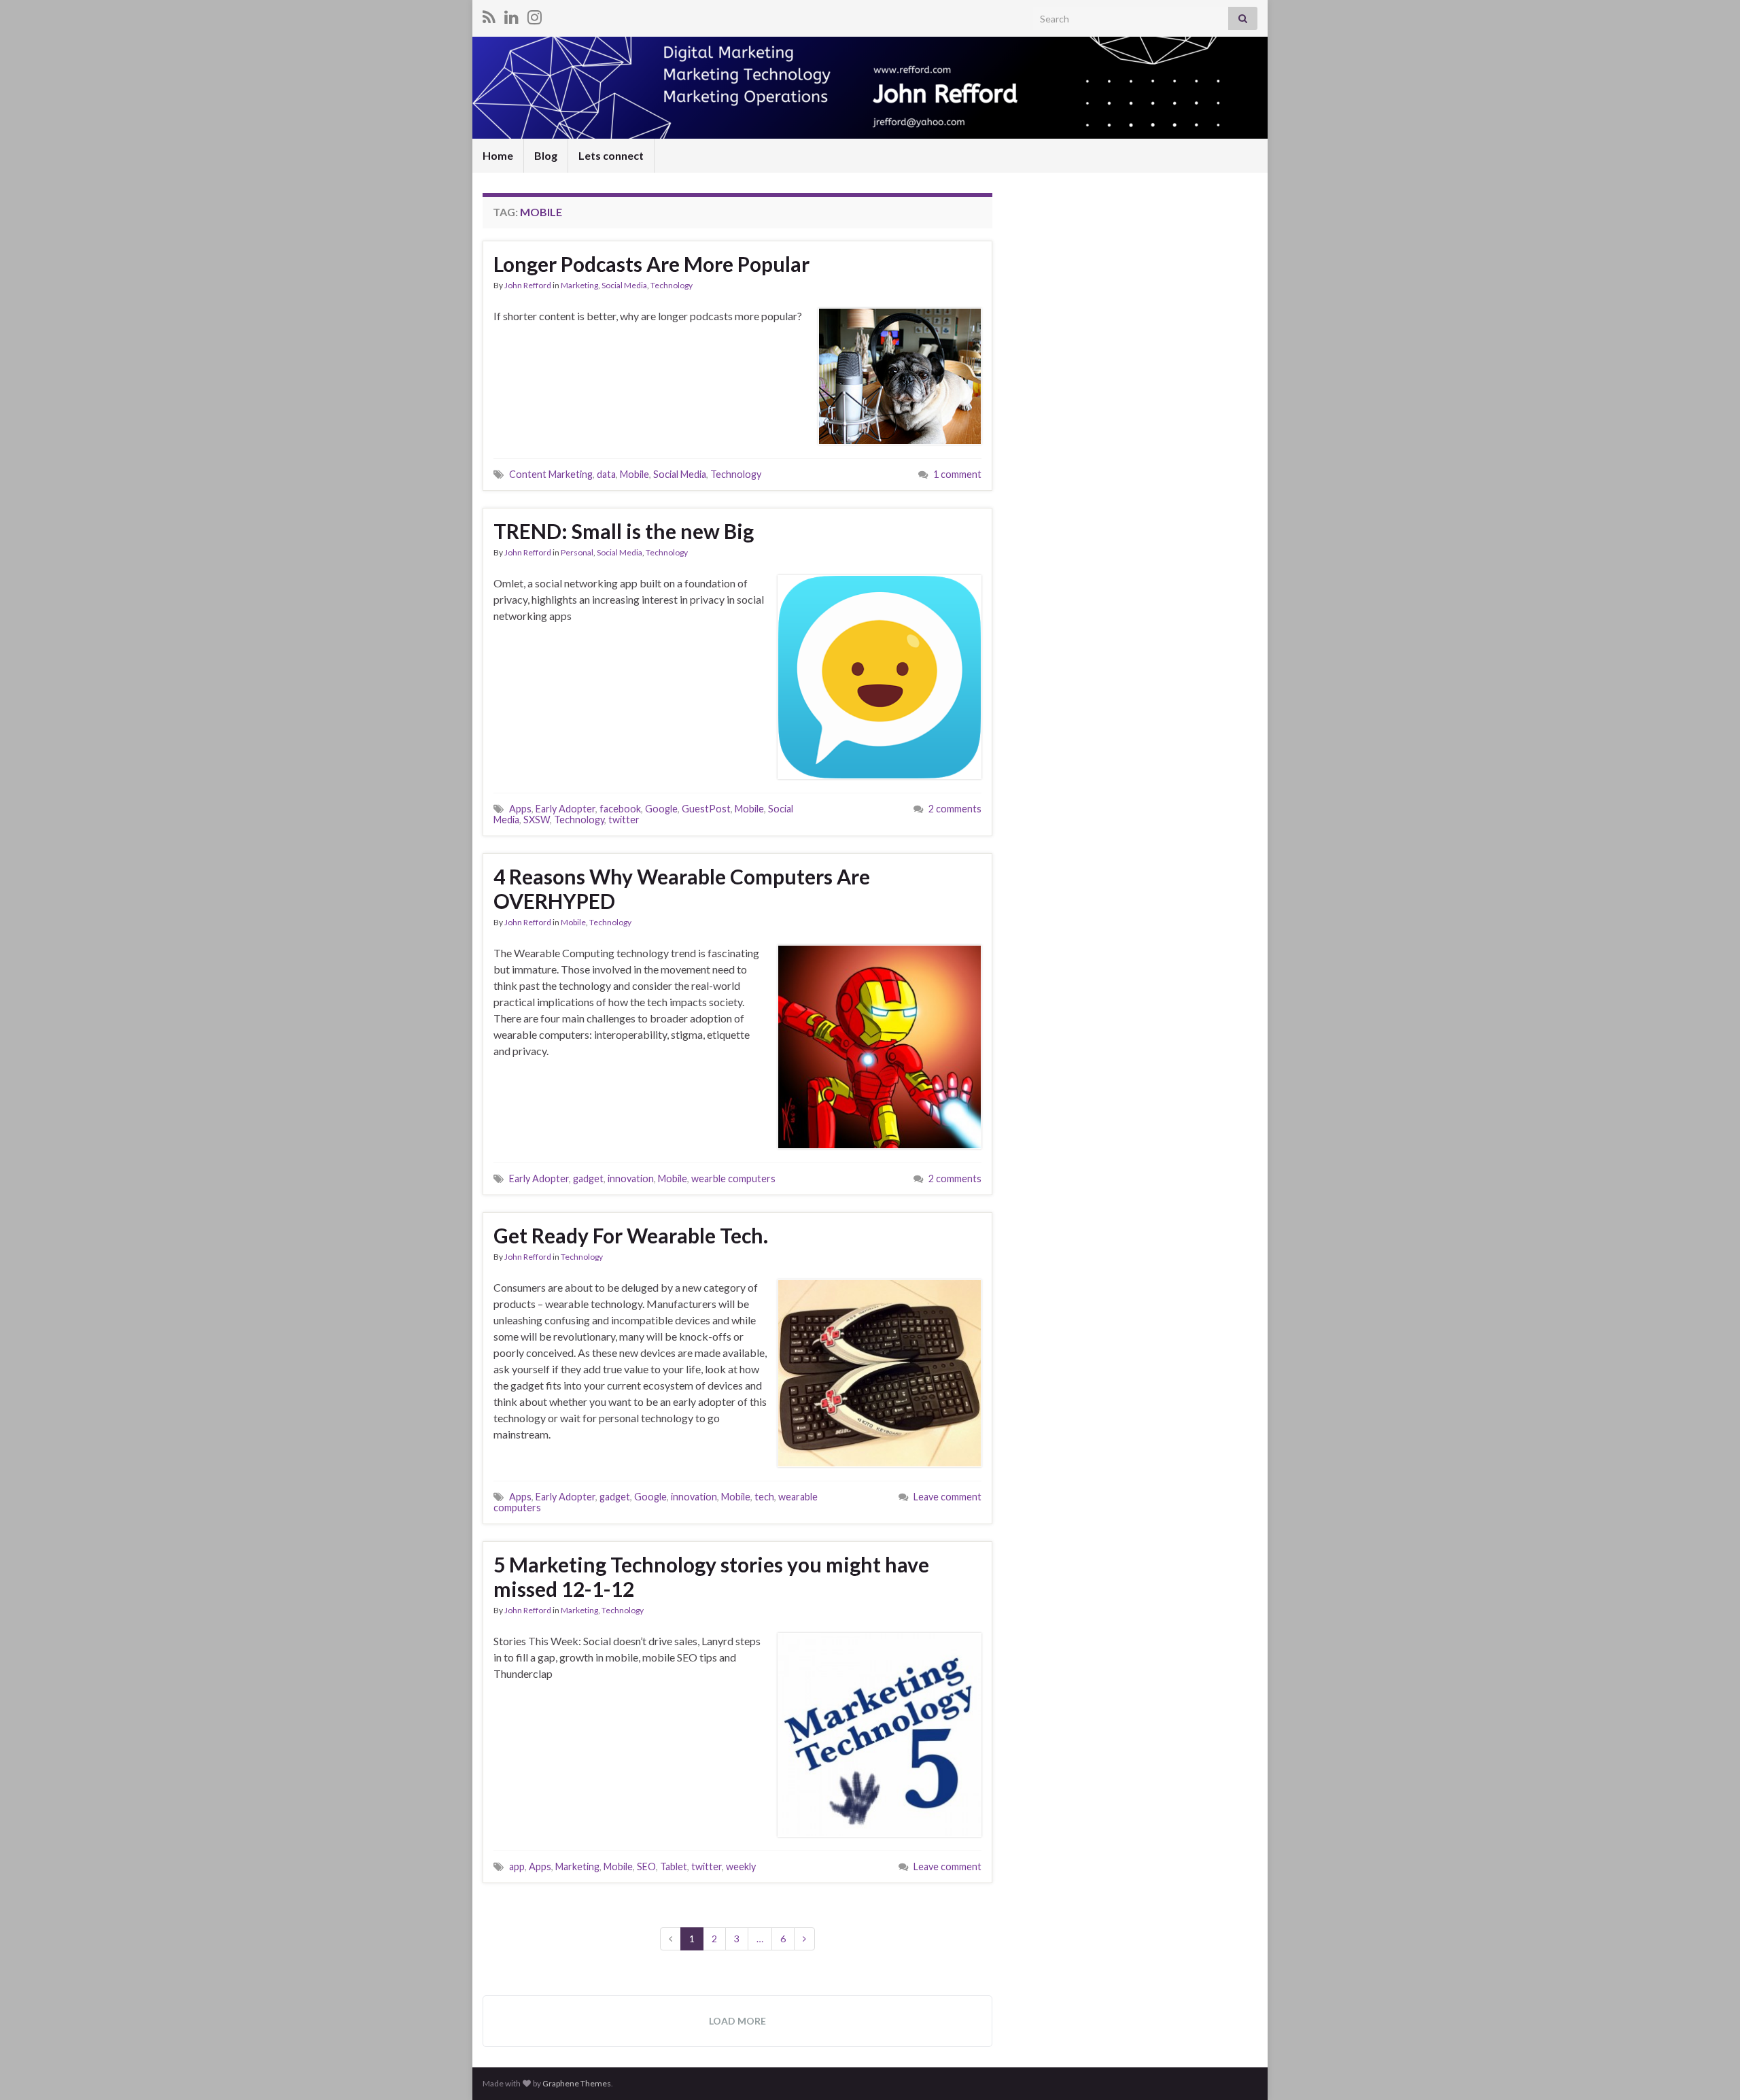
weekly (741, 1866)
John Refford (528, 285)
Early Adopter (565, 809)
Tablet (674, 1866)
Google (661, 809)
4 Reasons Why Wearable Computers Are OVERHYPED (682, 889)
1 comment (957, 474)
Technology (672, 285)
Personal (577, 552)
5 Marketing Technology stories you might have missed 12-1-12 (711, 1577)
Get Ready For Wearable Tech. (631, 1235)
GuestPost (706, 809)
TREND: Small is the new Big (624, 531)
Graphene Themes (577, 2083)
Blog (546, 155)
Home (498, 155)
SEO (646, 1866)
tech (764, 1497)
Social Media (624, 285)
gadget (588, 1178)
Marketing (579, 285)
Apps (520, 809)
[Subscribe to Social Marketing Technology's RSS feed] (489, 15)
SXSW (537, 820)
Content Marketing (551, 474)
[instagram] (535, 15)
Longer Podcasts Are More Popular (651, 264)
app (517, 1866)
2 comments (955, 809)
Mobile (634, 474)
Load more (737, 2021)
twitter (624, 820)
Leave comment (947, 1497)
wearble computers (733, 1178)
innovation (631, 1178)
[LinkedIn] (511, 15)
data (606, 474)
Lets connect (611, 155)
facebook (620, 809)
